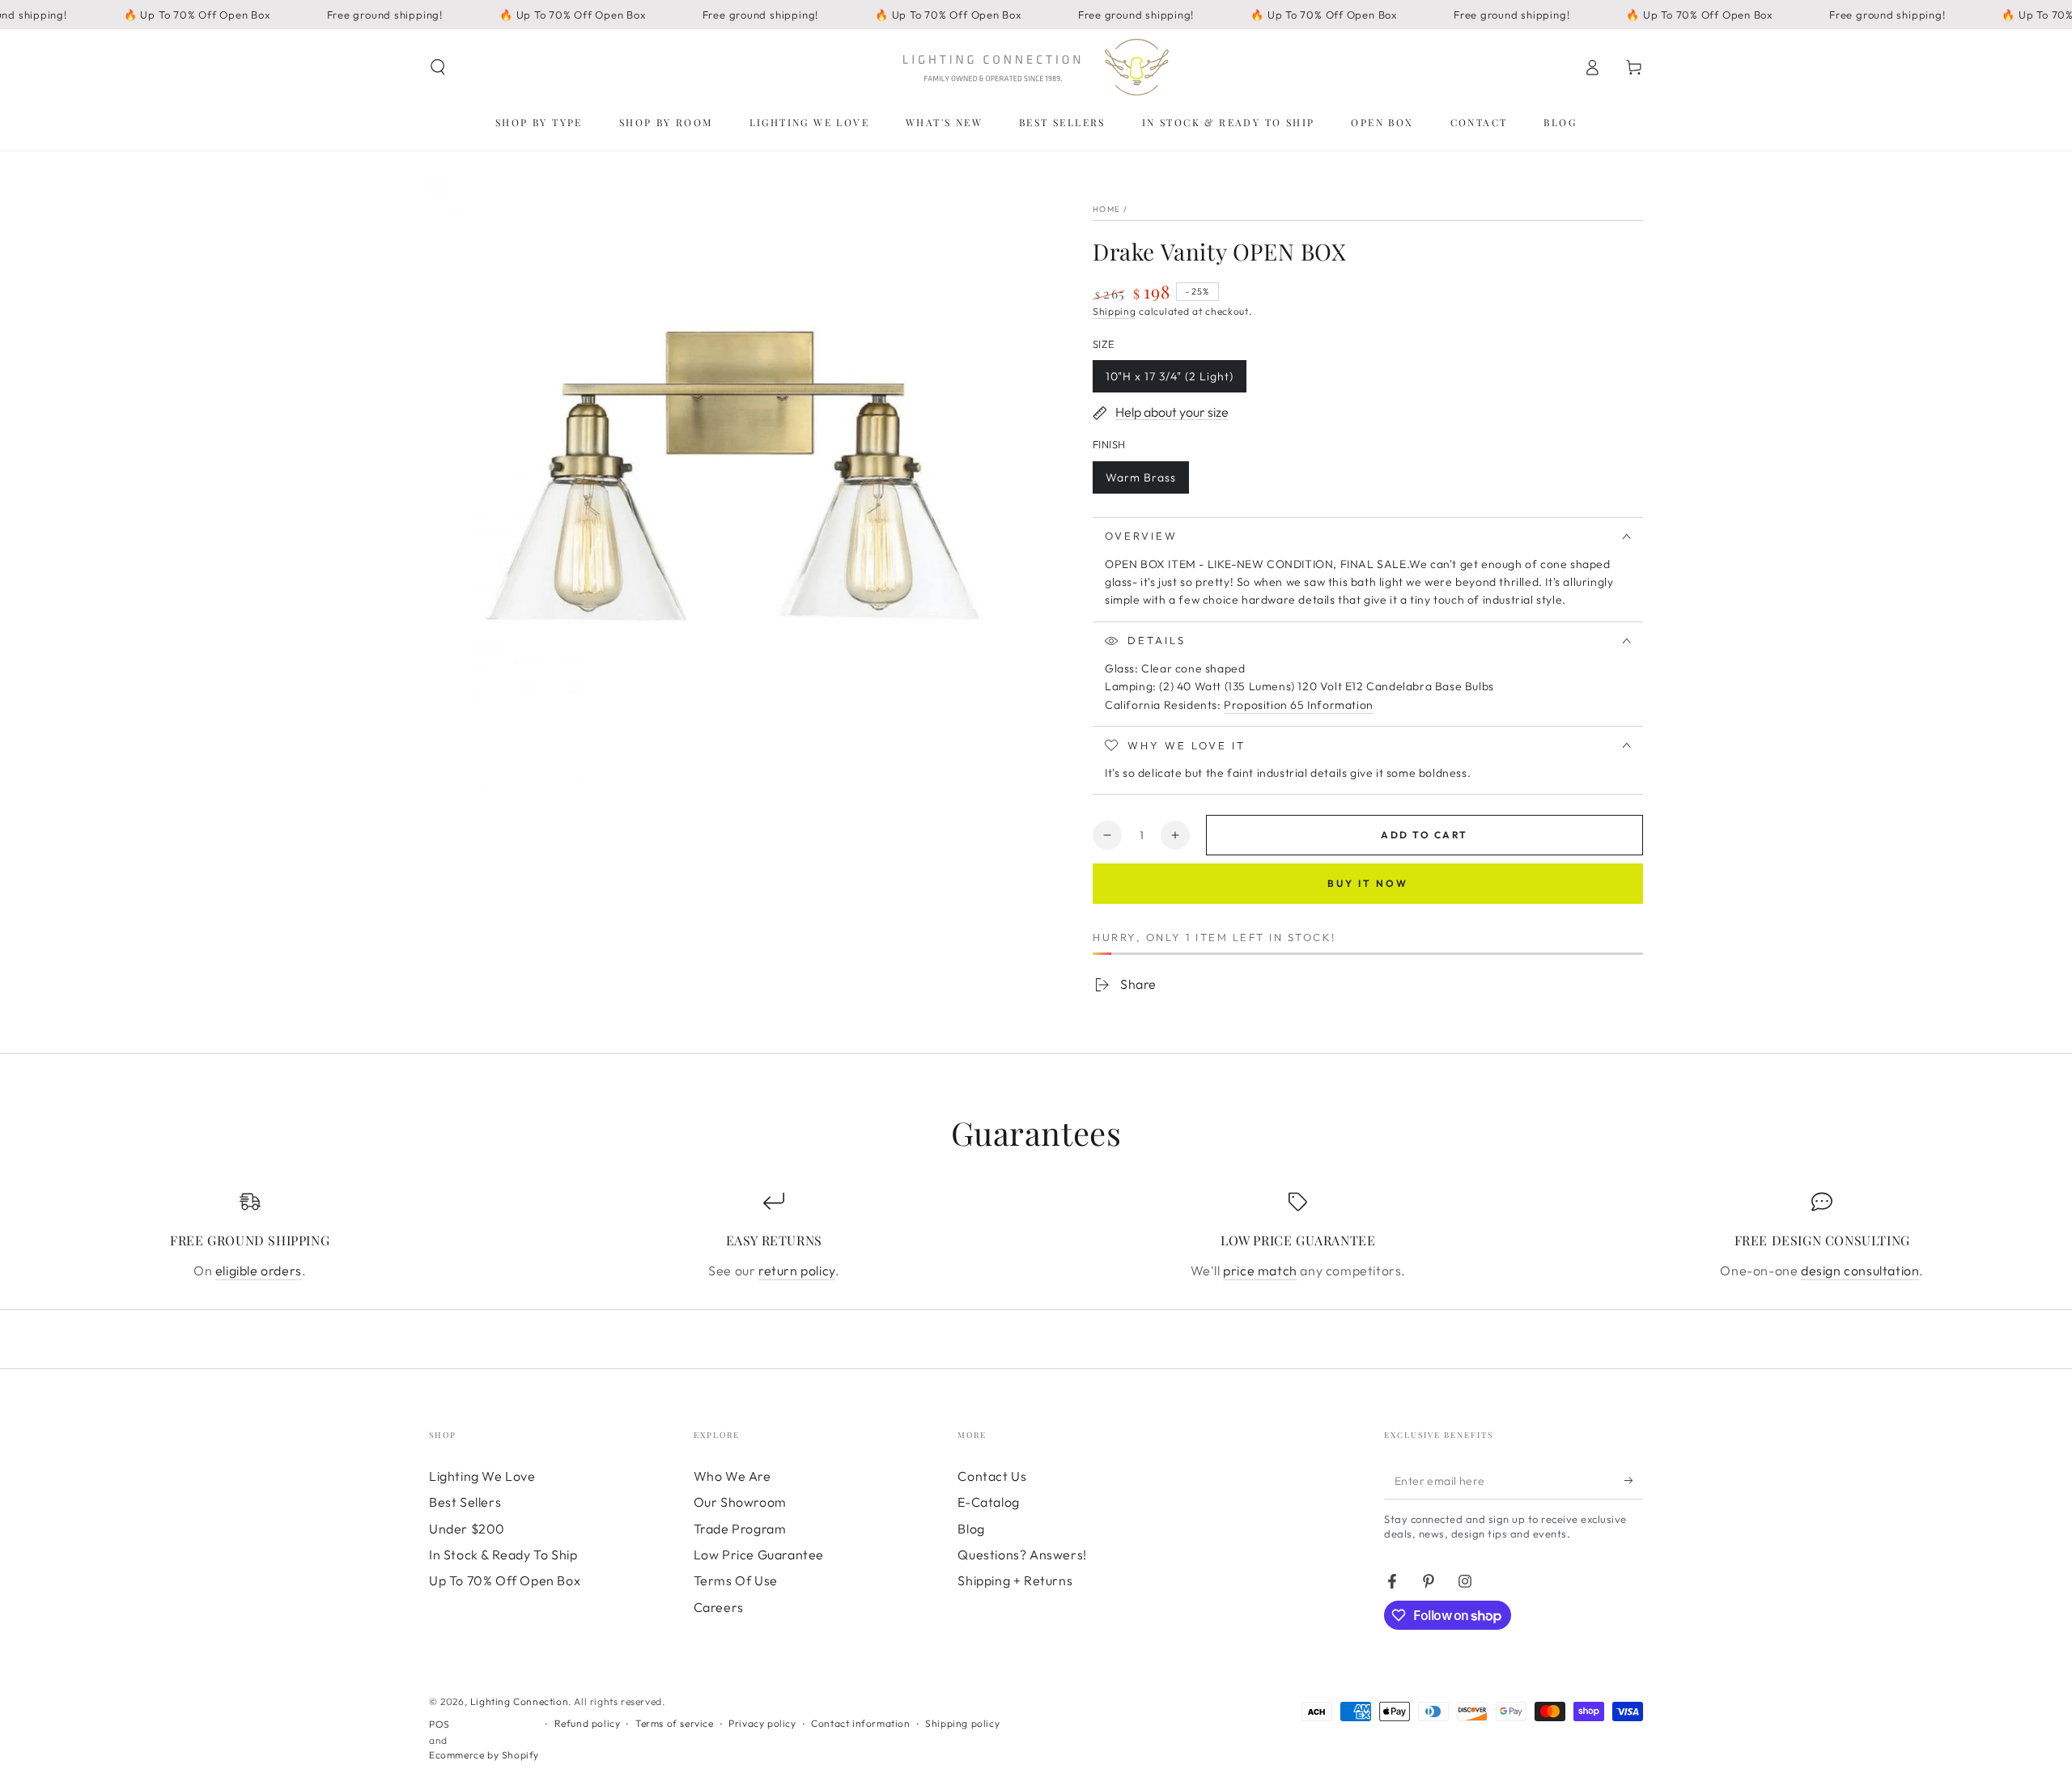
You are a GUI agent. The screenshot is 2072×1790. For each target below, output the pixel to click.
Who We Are (732, 1476)
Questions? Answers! (1022, 1555)
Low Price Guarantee (759, 1555)
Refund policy (588, 1723)
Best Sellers (465, 1502)
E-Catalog (988, 1502)
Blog (971, 1529)
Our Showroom (740, 1502)
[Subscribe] (1634, 1481)
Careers (719, 1607)
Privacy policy (762, 1723)
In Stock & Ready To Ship (503, 1555)
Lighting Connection (519, 1701)
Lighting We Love (482, 1476)
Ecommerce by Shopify (484, 1755)
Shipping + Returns (1015, 1580)
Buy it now (1368, 883)
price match (1260, 1270)
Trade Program (740, 1529)
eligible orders (259, 1270)
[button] (438, 67)
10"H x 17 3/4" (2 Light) (1169, 381)
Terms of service (675, 1723)
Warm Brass (1140, 482)
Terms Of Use (736, 1580)
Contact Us (992, 1476)
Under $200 (467, 1529)
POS (439, 1724)
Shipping (1115, 311)
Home (1106, 209)
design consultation (1860, 1270)
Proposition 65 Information (1299, 705)
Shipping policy (962, 1723)
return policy (797, 1270)
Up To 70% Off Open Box (505, 1580)
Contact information (860, 1723)
